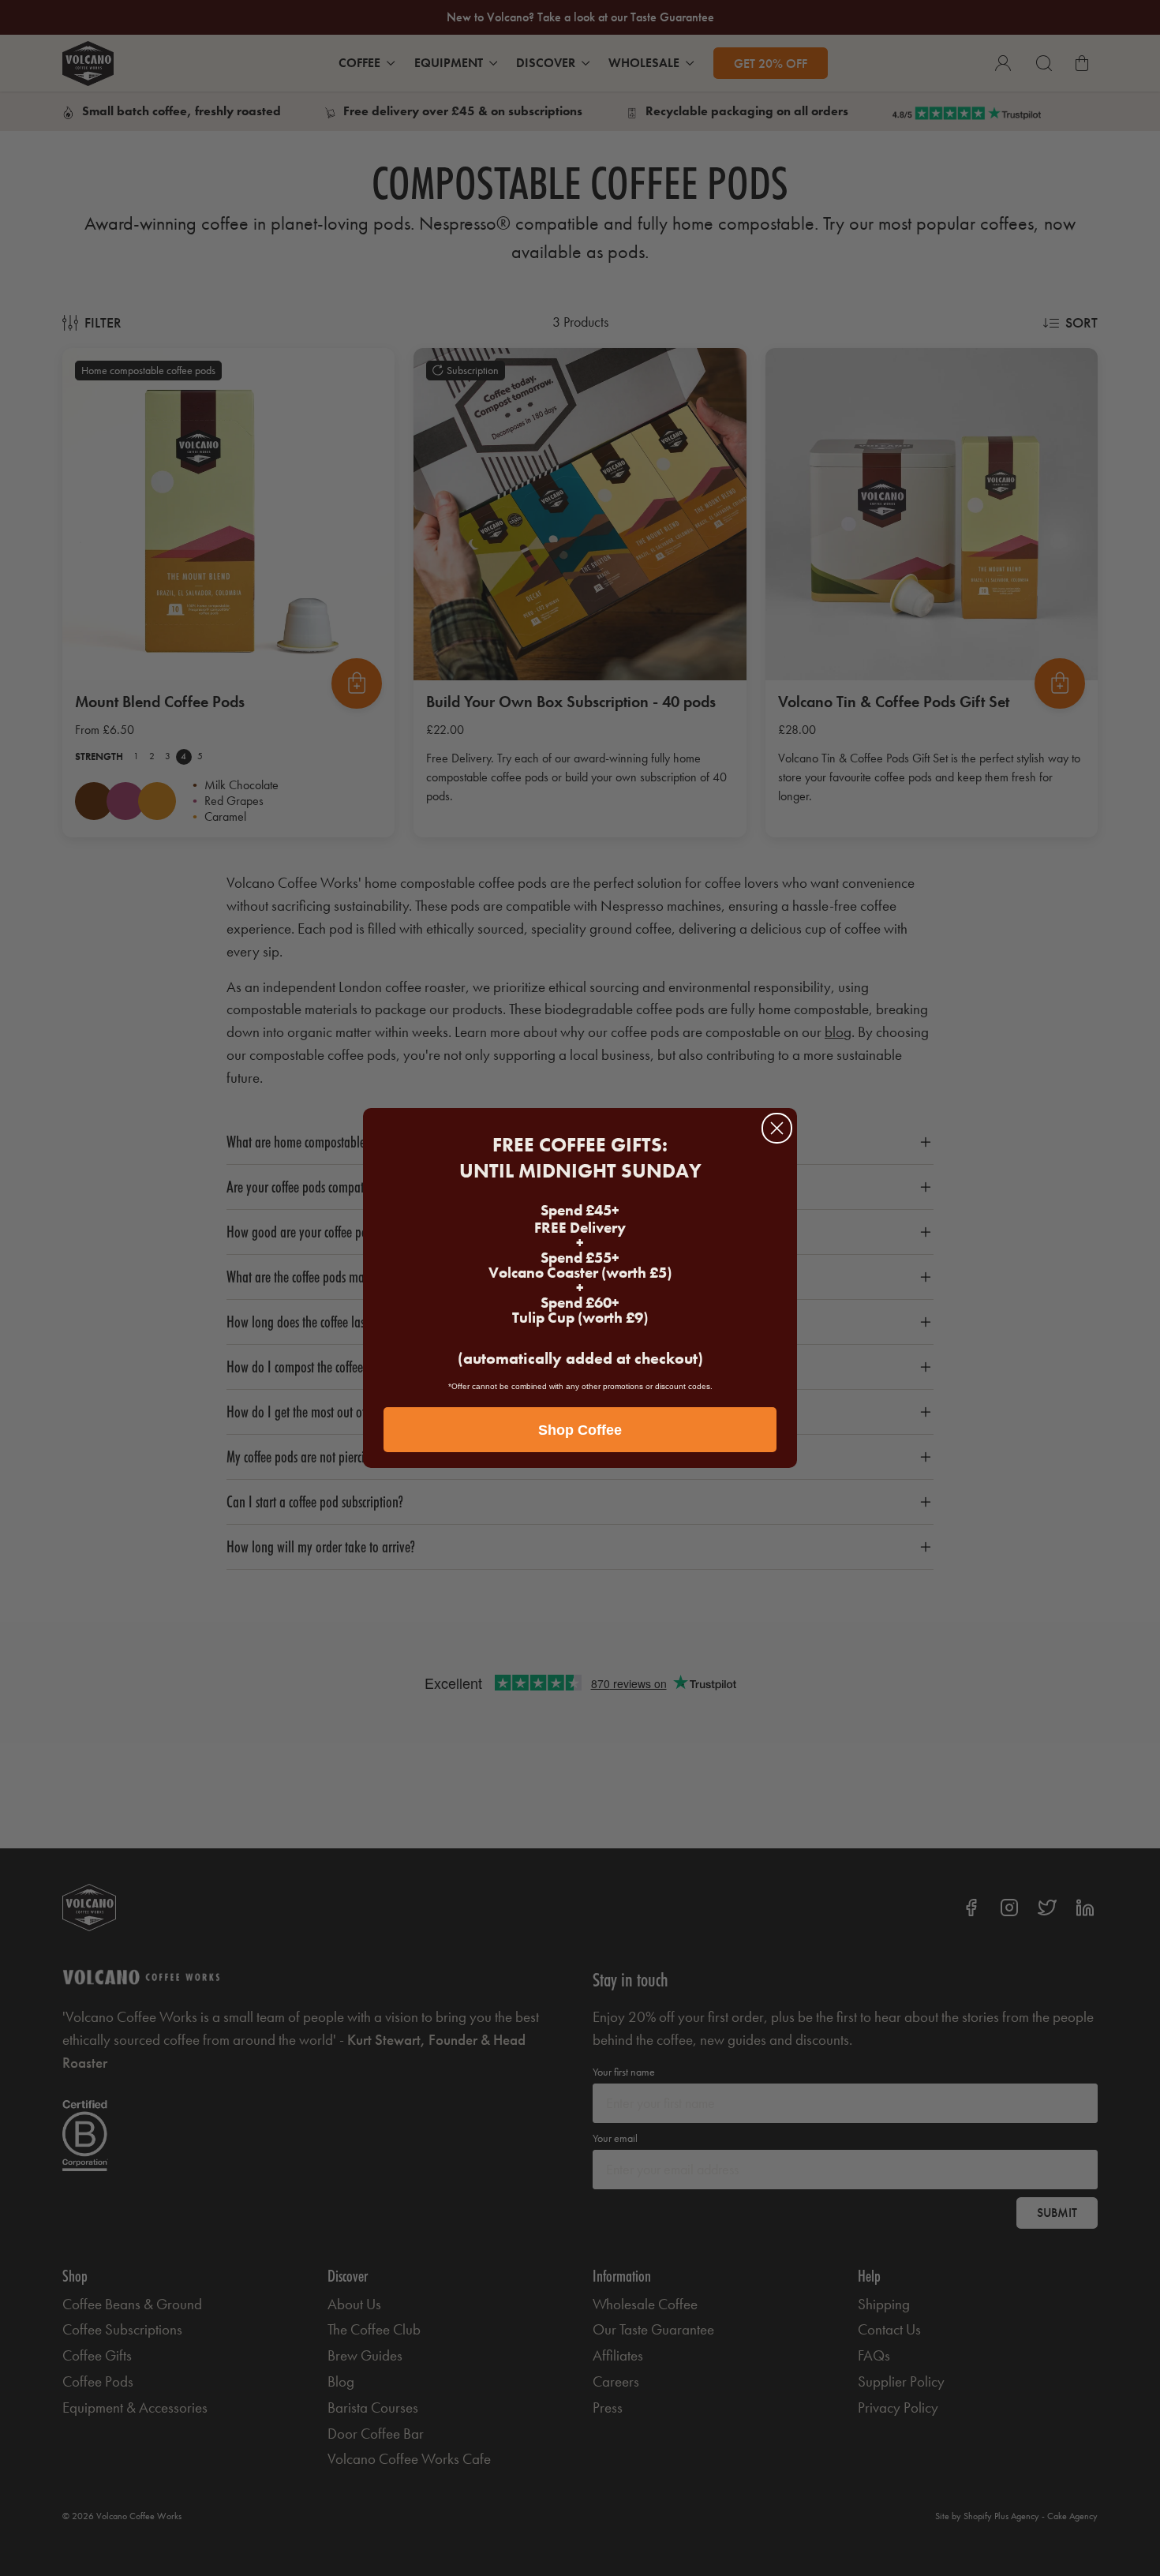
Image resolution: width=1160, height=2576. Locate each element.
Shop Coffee (580, 1430)
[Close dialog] (777, 1128)
